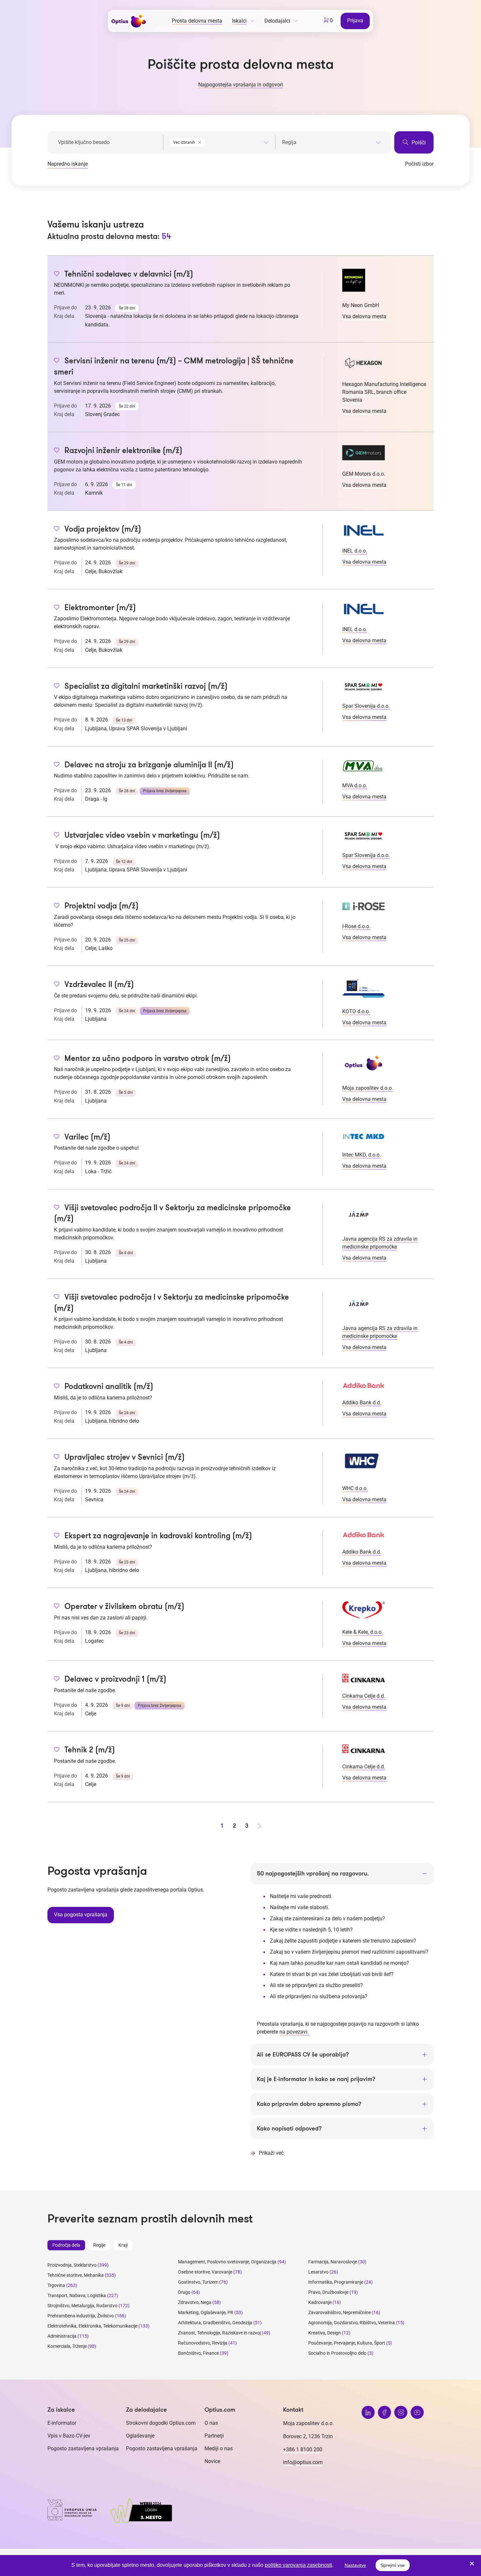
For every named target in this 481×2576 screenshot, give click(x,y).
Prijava (355, 20)
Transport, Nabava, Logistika (77, 2295)
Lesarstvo (318, 2272)
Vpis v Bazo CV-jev (69, 2436)
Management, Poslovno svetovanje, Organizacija (227, 2262)
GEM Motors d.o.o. (364, 474)
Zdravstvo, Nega (195, 2302)
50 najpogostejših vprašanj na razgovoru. (313, 1873)
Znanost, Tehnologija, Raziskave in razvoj (219, 2333)
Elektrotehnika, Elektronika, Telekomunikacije (92, 2326)
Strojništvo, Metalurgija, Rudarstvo (82, 2306)
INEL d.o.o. (355, 551)
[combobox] (219, 141)
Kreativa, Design (325, 2333)
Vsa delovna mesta (364, 316)
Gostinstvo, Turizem (198, 2282)
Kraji (123, 2245)
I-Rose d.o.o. (356, 926)
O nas (211, 2423)
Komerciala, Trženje (67, 2346)
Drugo (184, 2292)
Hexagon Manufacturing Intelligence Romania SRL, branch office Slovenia (384, 392)
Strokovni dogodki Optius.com (161, 2423)
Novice (212, 2461)
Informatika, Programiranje (336, 2282)
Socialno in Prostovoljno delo (337, 2353)
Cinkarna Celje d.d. (364, 1696)
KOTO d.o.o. (356, 1011)
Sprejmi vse (393, 2565)
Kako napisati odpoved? (289, 2128)
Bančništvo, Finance (198, 2353)
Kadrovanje (320, 2302)
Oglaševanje (140, 2436)
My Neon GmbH (361, 305)
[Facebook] (384, 2412)
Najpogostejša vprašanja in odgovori (241, 85)
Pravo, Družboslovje (328, 2292)
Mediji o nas (219, 2448)
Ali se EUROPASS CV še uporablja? (303, 2055)
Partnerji (214, 2436)
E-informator (62, 2423)
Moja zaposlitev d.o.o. (368, 1088)
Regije (99, 2245)
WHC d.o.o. (355, 1488)
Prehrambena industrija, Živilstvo (81, 2316)
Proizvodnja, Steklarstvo (72, 2265)
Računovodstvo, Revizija (203, 2343)
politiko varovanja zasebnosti (298, 2565)
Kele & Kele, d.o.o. (363, 1632)
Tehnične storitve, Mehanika (76, 2275)
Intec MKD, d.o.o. (362, 1155)
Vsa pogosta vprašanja (81, 1915)
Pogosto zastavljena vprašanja (83, 2448)
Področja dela (66, 2245)
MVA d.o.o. (355, 786)
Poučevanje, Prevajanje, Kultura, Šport (347, 2343)
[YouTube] (417, 2412)
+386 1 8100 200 (303, 2449)
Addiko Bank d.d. (362, 1403)
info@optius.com (303, 2462)
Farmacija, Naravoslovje (333, 2262)
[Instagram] (401, 2412)
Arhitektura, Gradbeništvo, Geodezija (215, 2323)
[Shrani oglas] (57, 274)
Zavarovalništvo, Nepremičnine (339, 2312)
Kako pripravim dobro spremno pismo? (309, 2104)
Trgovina (56, 2285)
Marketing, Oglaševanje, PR (206, 2312)
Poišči (418, 143)
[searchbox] (332, 142)
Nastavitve (355, 2565)
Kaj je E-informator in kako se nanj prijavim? (316, 2079)
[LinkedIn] (368, 2412)
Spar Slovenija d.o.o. (366, 706)
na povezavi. (295, 2032)
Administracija (62, 2336)
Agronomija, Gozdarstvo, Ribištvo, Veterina (352, 2323)
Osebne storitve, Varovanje (205, 2272)
